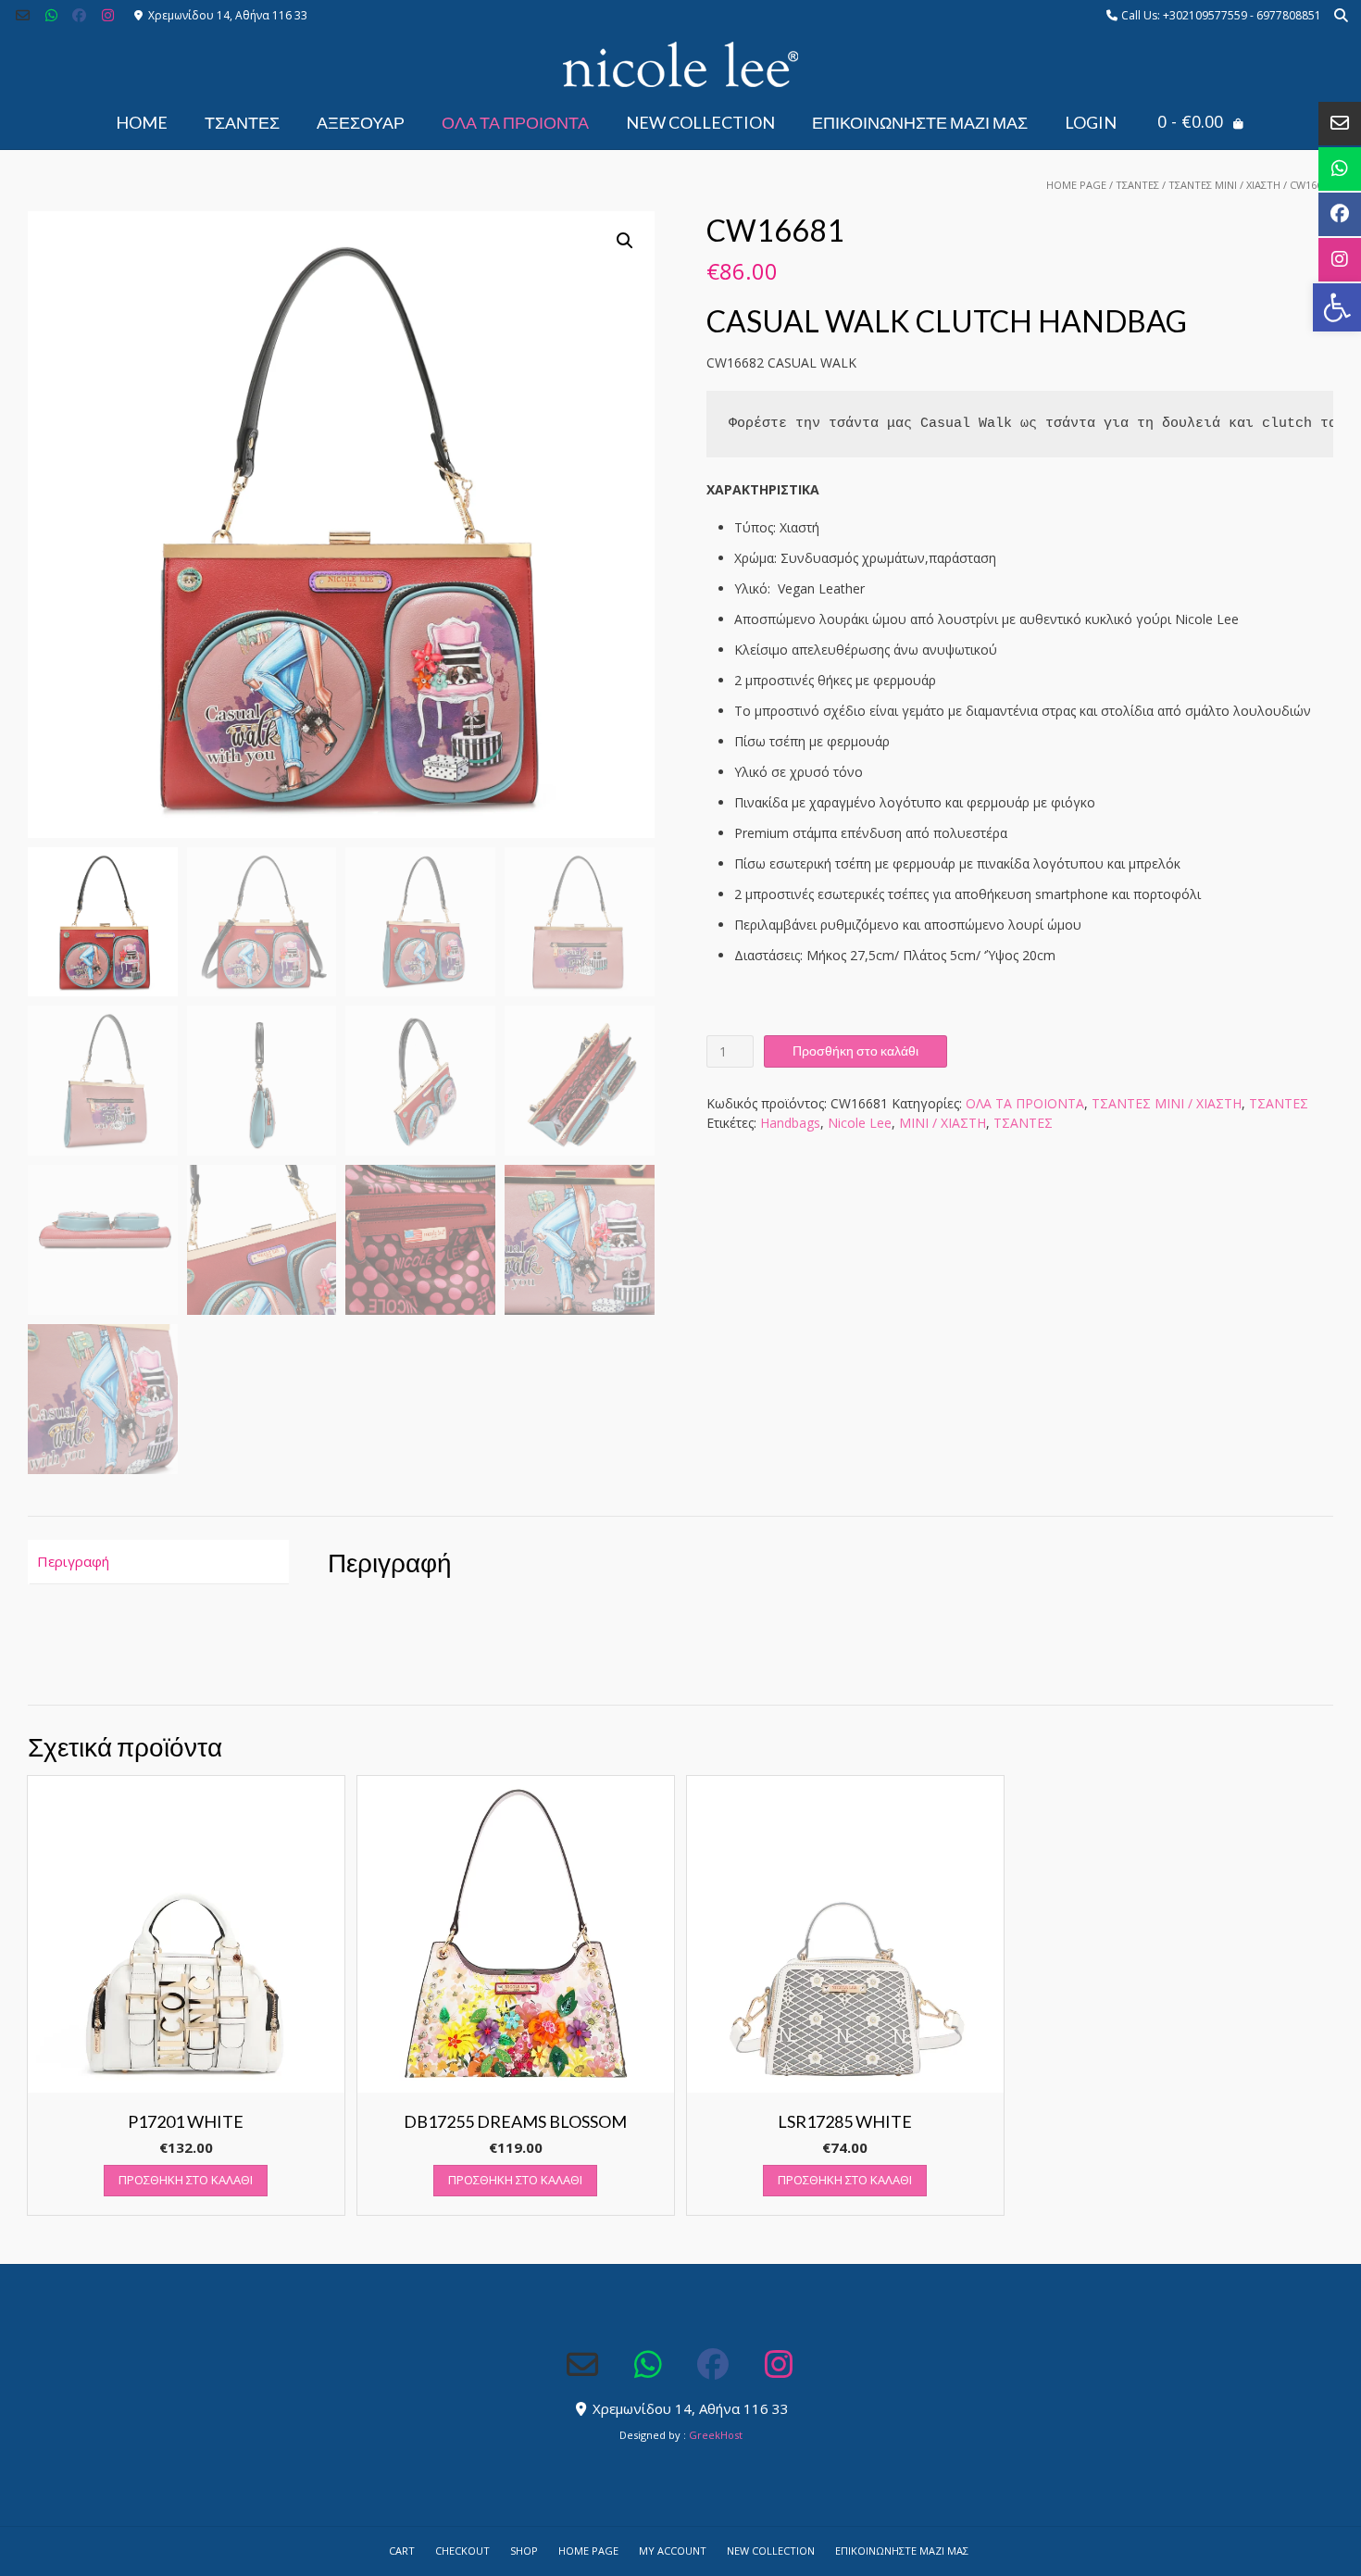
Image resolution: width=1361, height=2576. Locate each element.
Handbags (790, 1123)
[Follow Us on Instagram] (108, 15)
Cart (402, 2551)
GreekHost (716, 2435)
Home (142, 122)
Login (1091, 122)
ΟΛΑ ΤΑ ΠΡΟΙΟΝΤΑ (515, 122)
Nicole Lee (860, 1123)
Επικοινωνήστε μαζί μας (920, 122)
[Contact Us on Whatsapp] (51, 15)
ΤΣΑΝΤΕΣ (242, 122)
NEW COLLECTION (700, 122)
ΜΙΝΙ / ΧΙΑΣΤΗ (943, 1123)
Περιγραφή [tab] (73, 1561)
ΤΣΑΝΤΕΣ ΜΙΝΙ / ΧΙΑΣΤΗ (1224, 185)
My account (673, 2551)
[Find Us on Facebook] (80, 15)
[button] (1337, 307)
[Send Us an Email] (23, 15)
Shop (524, 2551)
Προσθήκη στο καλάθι (855, 1050)
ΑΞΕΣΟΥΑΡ (361, 122)
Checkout (462, 2551)
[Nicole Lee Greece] (680, 65)
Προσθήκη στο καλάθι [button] (186, 2180)
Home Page (1076, 185)
